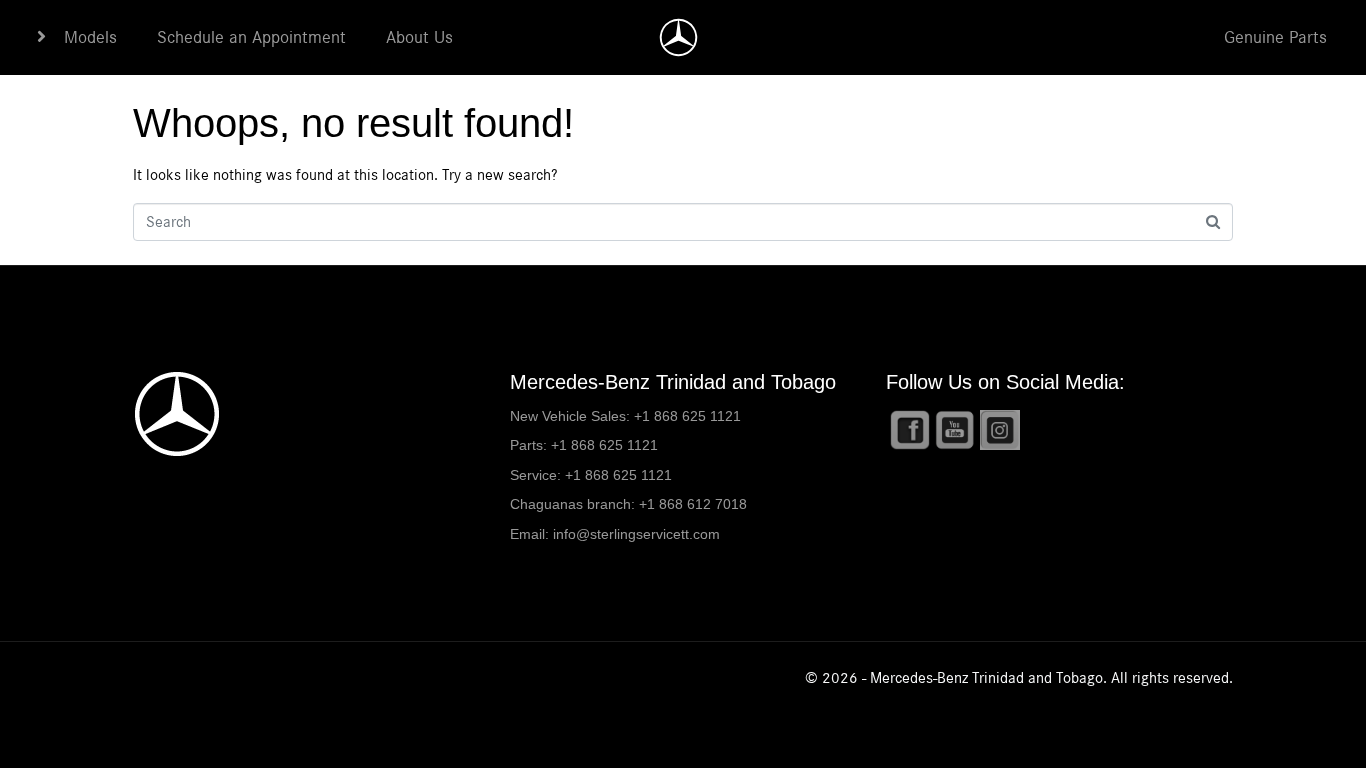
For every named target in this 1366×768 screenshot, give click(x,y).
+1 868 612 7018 (693, 504)
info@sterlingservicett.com (636, 534)
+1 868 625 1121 (687, 416)
